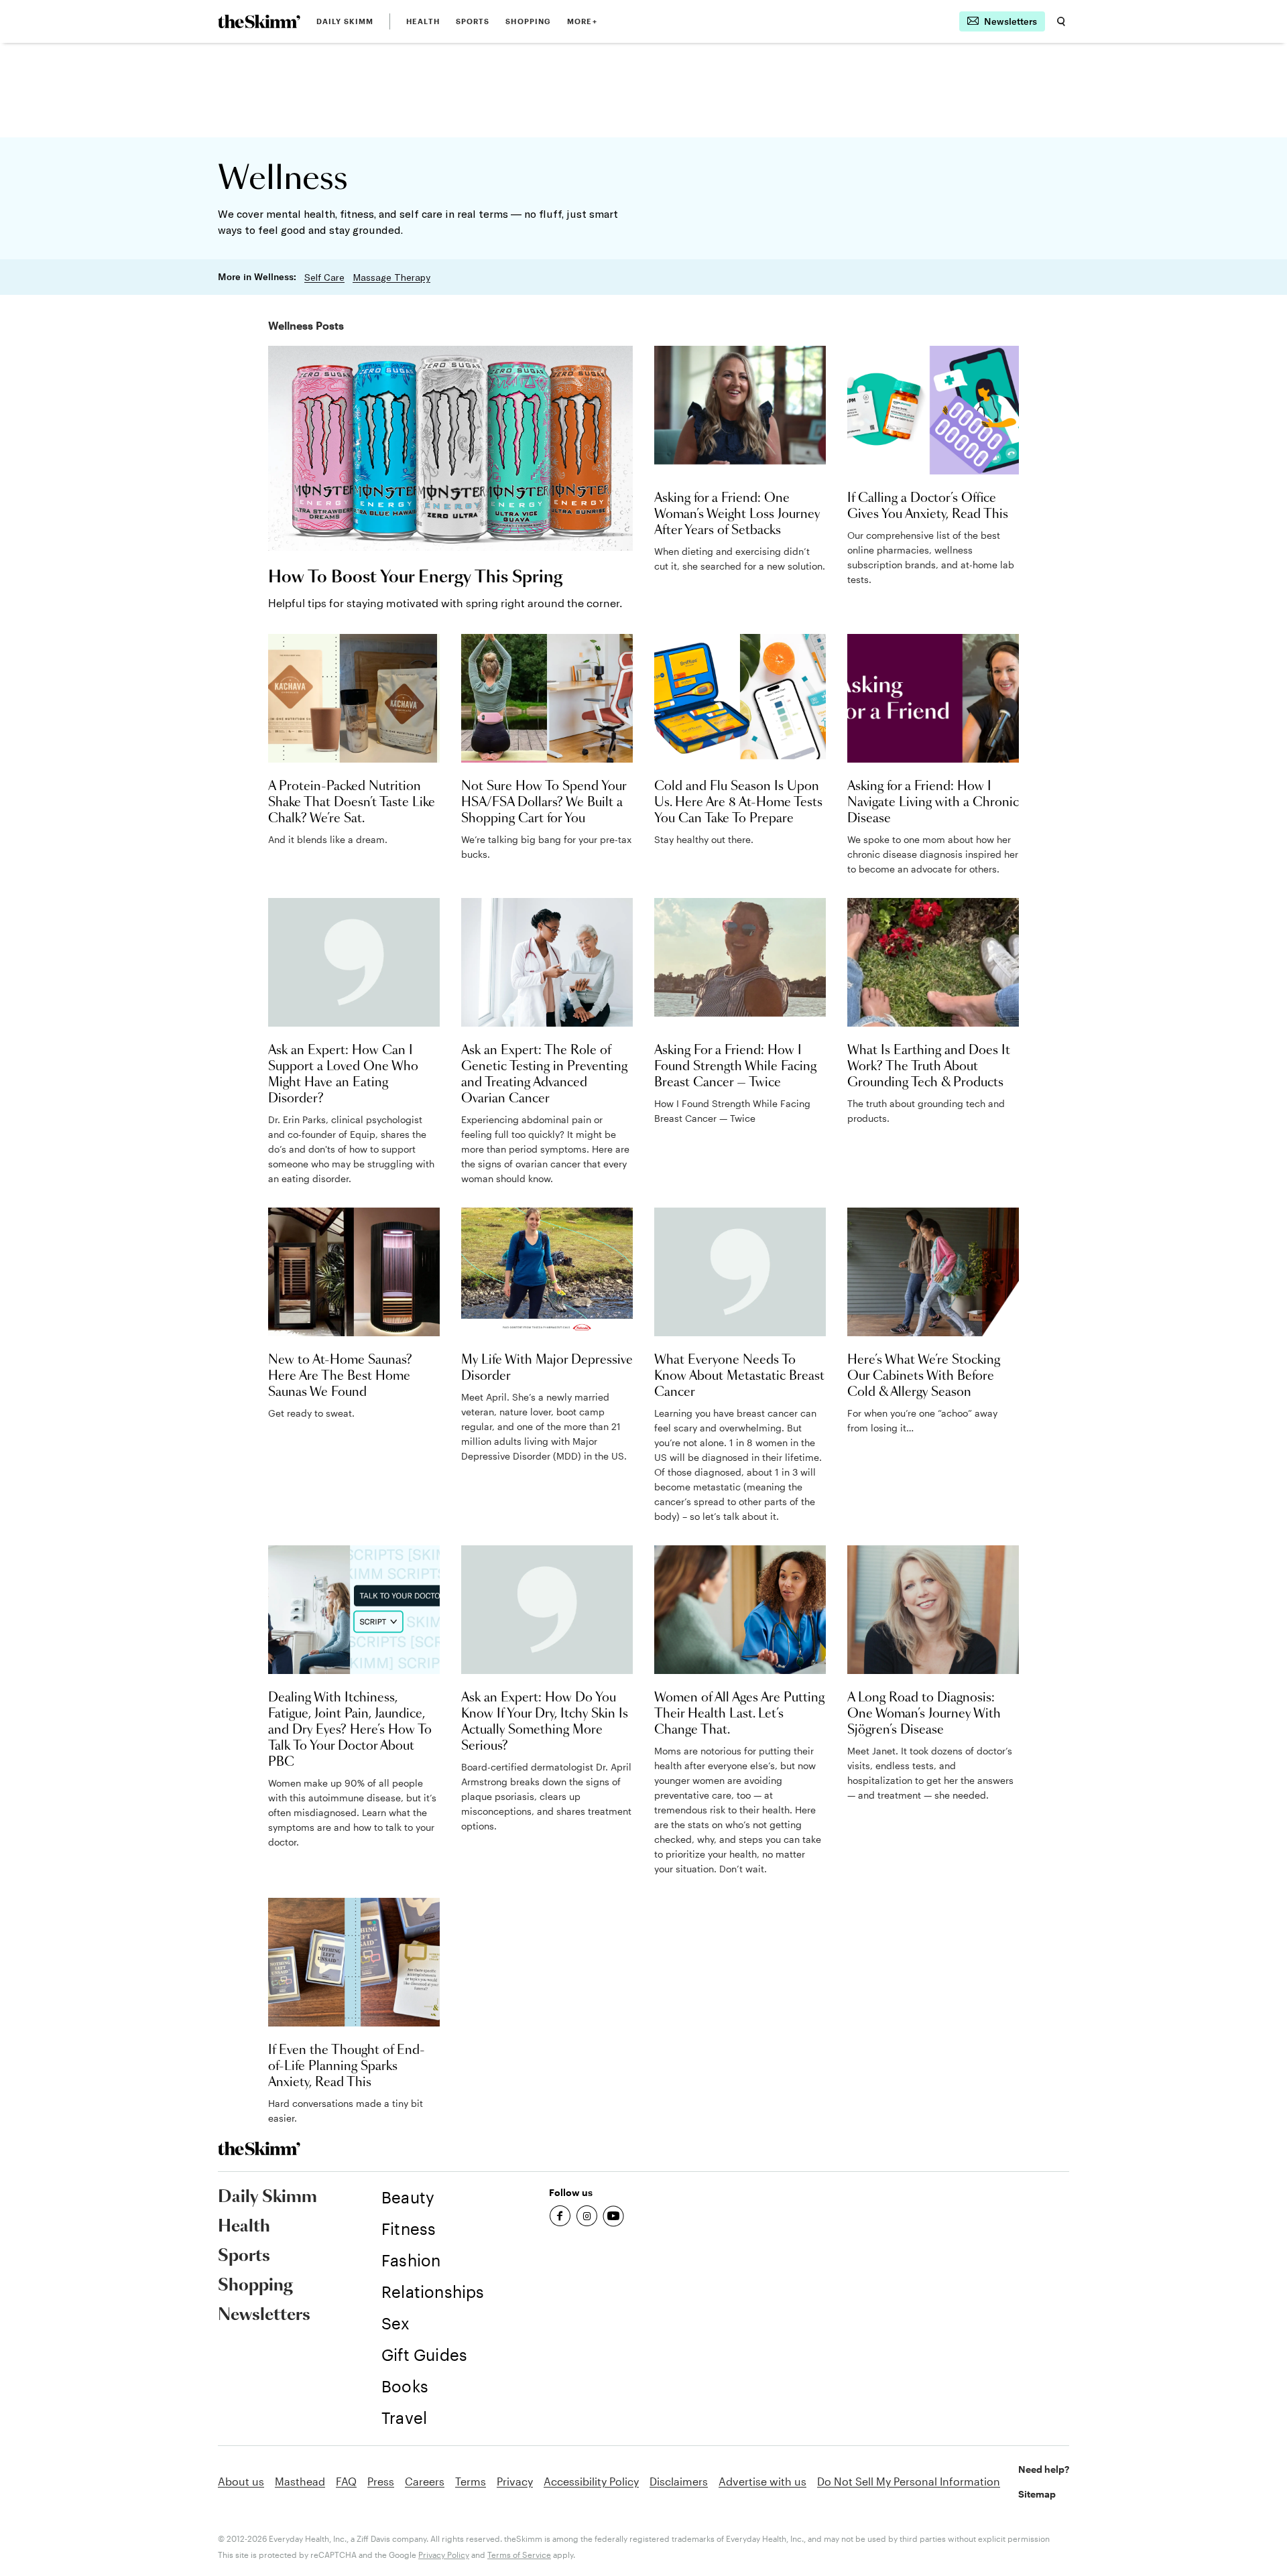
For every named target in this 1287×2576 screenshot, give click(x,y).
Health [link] (423, 21)
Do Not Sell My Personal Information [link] (909, 2481)
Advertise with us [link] (762, 2481)
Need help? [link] (1044, 2469)
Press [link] (381, 2481)
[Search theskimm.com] (1061, 21)
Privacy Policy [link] (444, 2555)
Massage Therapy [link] (391, 277)
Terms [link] (471, 2481)
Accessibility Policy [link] (591, 2481)
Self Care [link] (324, 277)
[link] (259, 21)
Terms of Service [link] (519, 2555)
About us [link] (241, 2481)
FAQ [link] (346, 2481)
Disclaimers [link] (679, 2481)
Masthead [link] (300, 2481)
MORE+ (582, 21)
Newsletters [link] (264, 2315)
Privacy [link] (515, 2481)
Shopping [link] (528, 21)
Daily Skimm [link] (345, 21)
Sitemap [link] (1037, 2494)
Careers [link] (425, 2481)
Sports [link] (473, 21)
